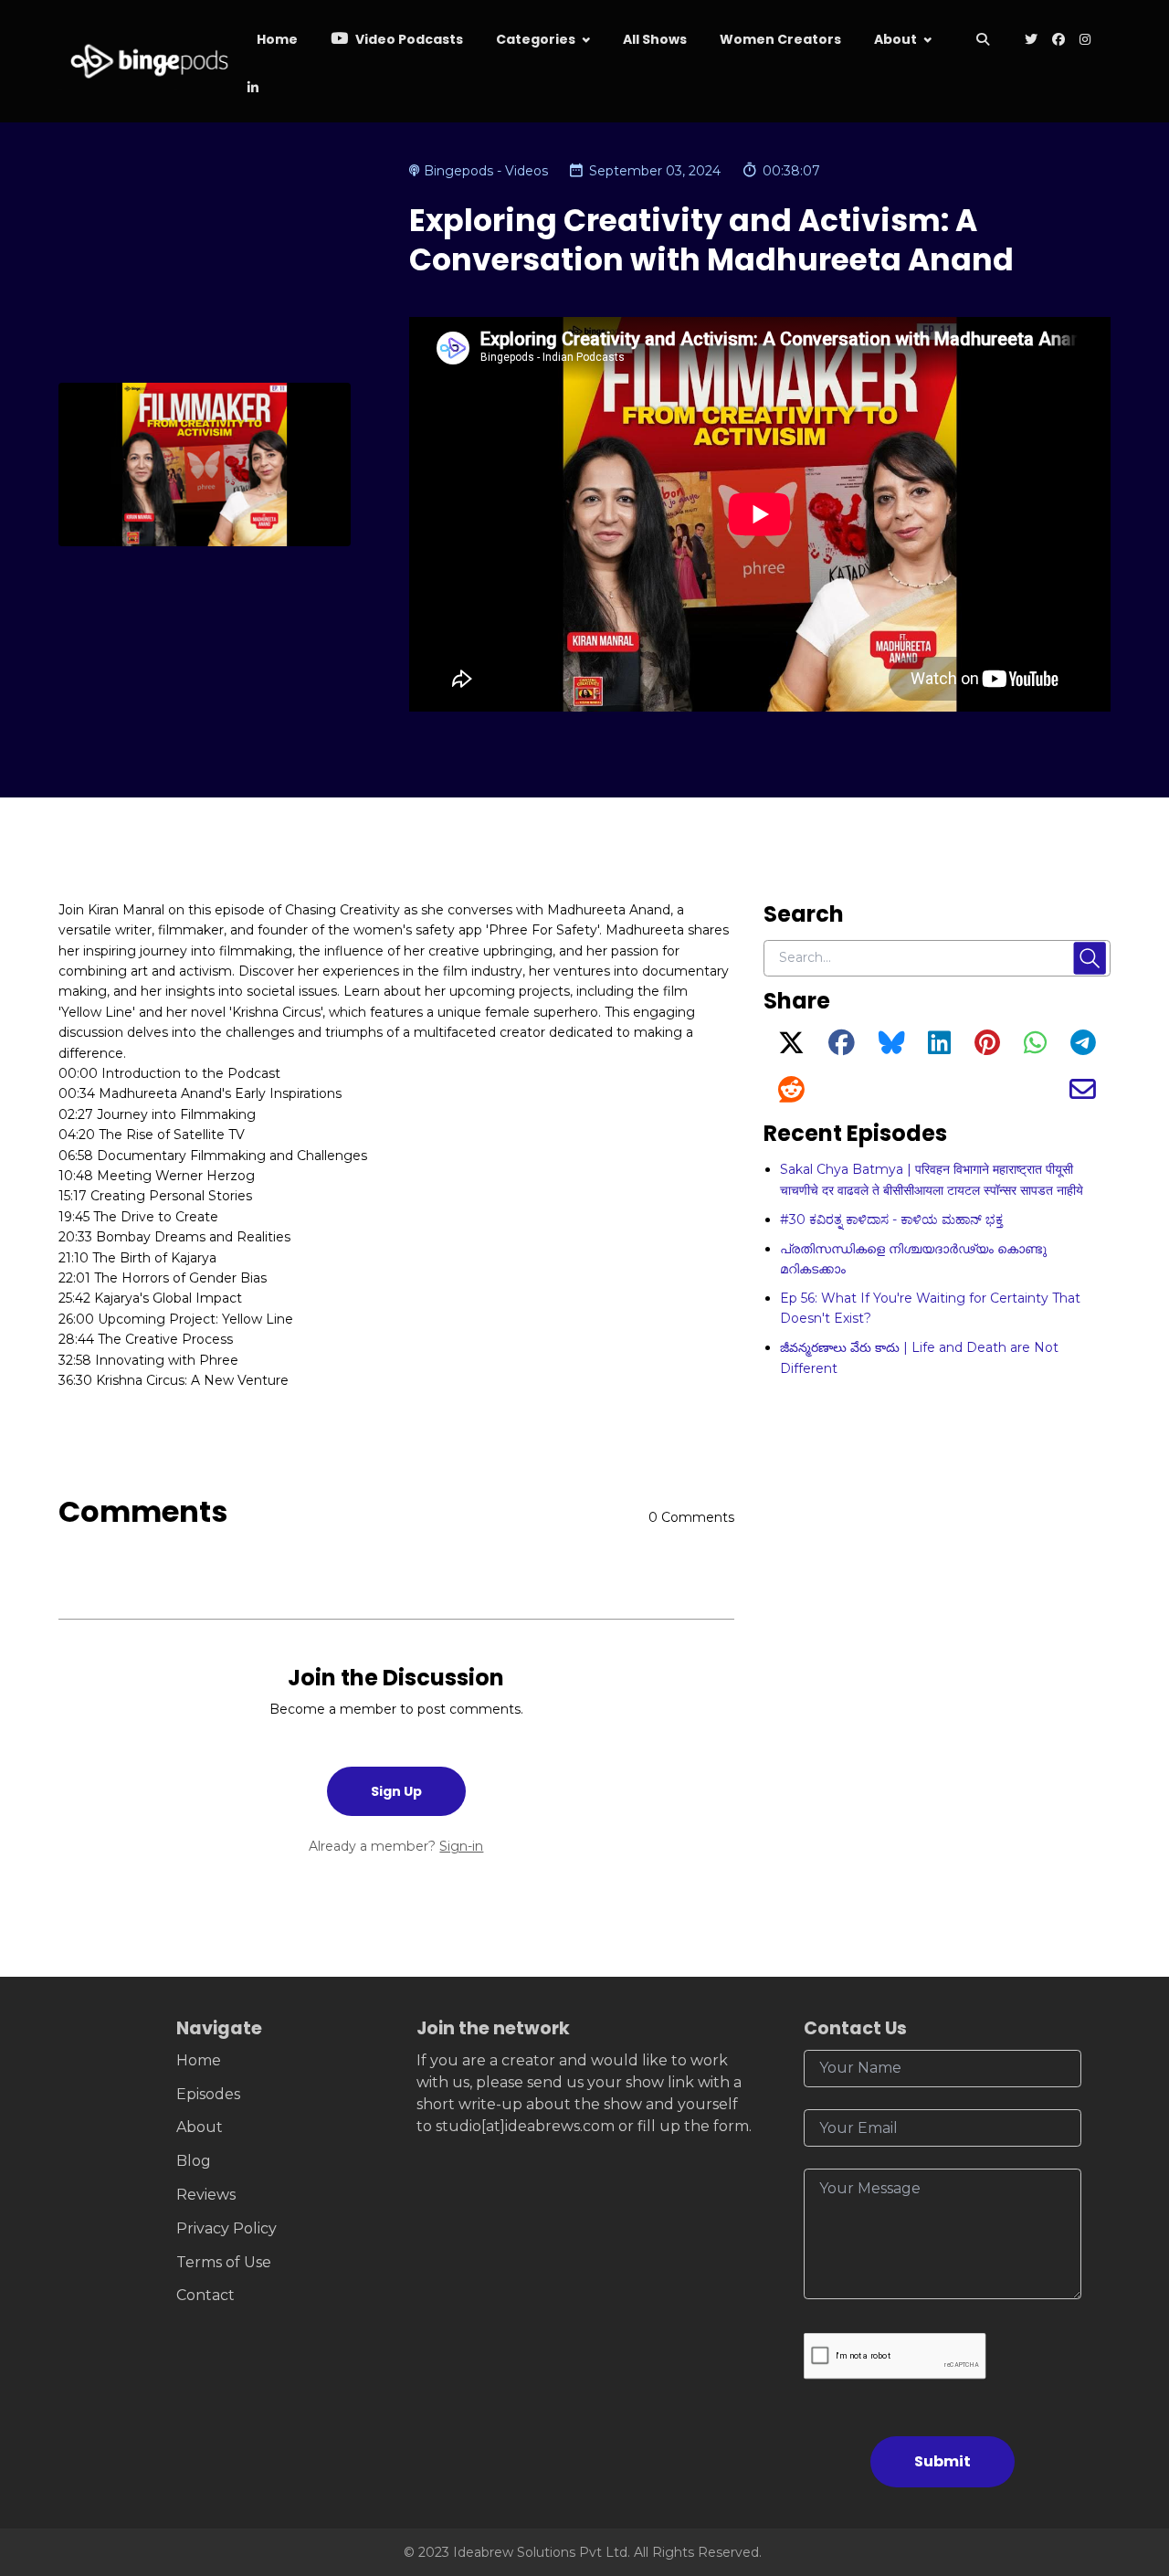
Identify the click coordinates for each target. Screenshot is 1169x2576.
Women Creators (780, 39)
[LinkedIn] (939, 1048)
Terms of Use (224, 2262)
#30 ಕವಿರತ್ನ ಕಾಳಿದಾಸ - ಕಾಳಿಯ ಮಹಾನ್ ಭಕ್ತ (891, 1219)
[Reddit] (791, 1094)
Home (277, 39)
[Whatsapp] (1035, 1048)
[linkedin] (251, 89)
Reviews (206, 2195)
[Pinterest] (987, 1048)
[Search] (983, 41)
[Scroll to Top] (1126, 2460)
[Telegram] (1083, 1048)
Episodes (208, 2094)
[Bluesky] (892, 1048)
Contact (205, 2295)
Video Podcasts (408, 39)
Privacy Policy (226, 2228)
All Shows (655, 39)
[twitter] (1031, 41)
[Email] (1083, 1094)
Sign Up (396, 1791)
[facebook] (1058, 41)
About (895, 39)
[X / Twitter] (791, 1048)
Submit (943, 2461)
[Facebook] (842, 1048)
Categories (536, 39)
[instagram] (1085, 41)
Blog (194, 2161)
